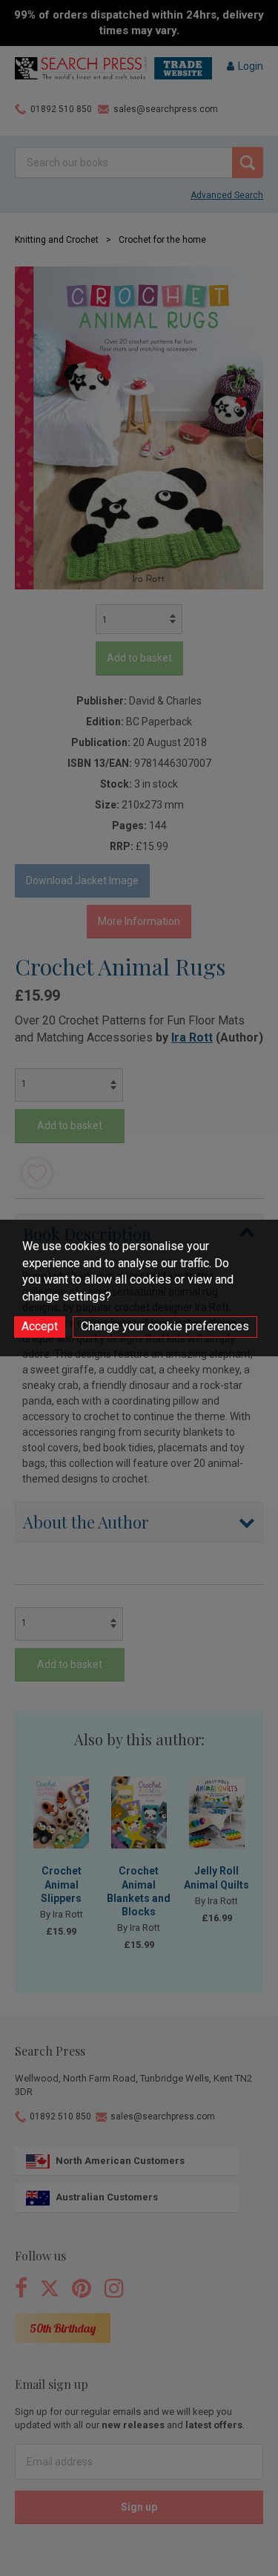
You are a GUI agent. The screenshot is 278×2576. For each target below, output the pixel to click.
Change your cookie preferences (165, 1326)
